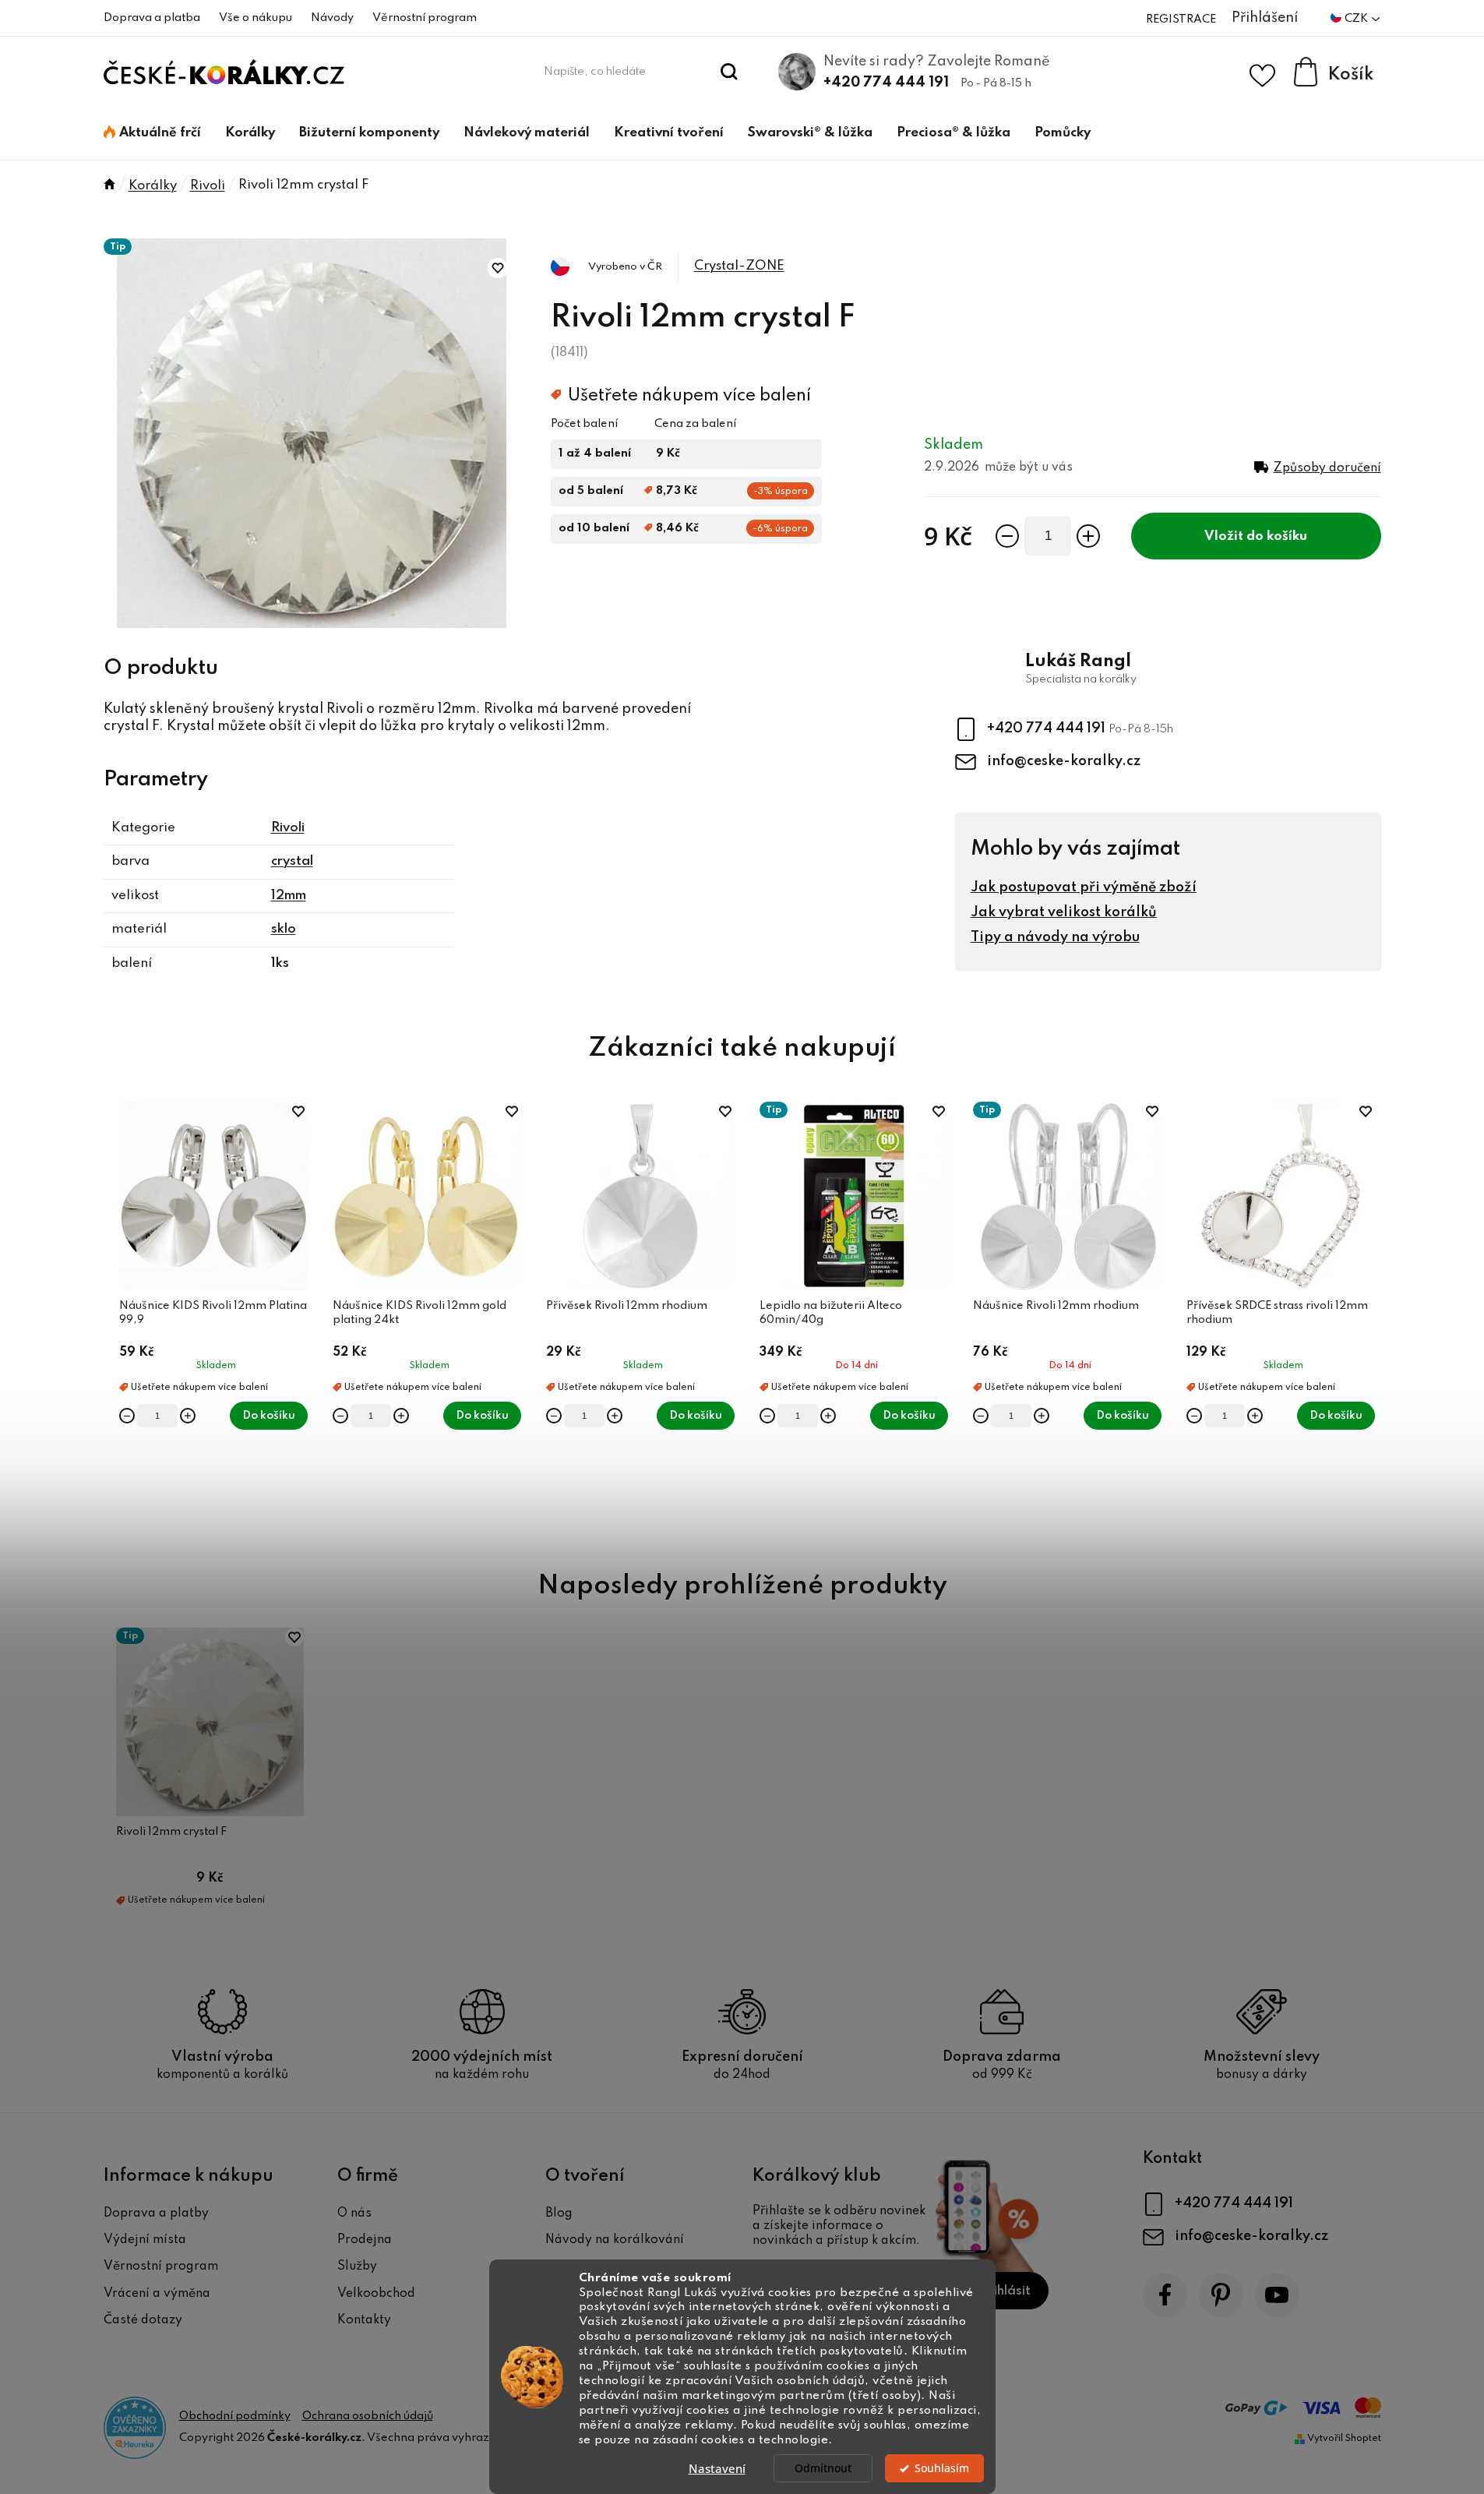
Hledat (729, 72)
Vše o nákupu (256, 18)
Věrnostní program (425, 18)
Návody (332, 18)
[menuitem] (152, 133)
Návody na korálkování (615, 2240)
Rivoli (288, 828)
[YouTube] (1277, 2295)
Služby (357, 2266)
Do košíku (1277, 536)
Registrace (1181, 19)
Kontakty (364, 2320)
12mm (289, 896)
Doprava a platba (152, 18)
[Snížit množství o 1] (1007, 536)
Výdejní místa (145, 2240)
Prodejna (365, 2240)
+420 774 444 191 (886, 83)
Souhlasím (942, 2468)
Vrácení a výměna (157, 2294)
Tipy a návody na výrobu (1055, 937)
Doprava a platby (156, 2214)
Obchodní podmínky (235, 2416)
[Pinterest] (1221, 2295)
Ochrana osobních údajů (368, 2416)
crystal (292, 861)
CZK (1357, 19)
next (1369, 1318)
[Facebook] (1165, 2295)
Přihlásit (1005, 2291)
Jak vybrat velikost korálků (1064, 912)
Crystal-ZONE (739, 266)
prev (116, 1318)
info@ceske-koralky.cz (1064, 761)
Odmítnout (823, 2468)
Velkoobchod (376, 2294)
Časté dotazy (143, 2320)
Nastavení (717, 2468)
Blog (559, 2214)
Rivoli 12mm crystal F (171, 1832)
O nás (354, 2214)
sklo (284, 929)
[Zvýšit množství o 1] (1088, 536)
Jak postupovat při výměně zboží (1084, 887)
